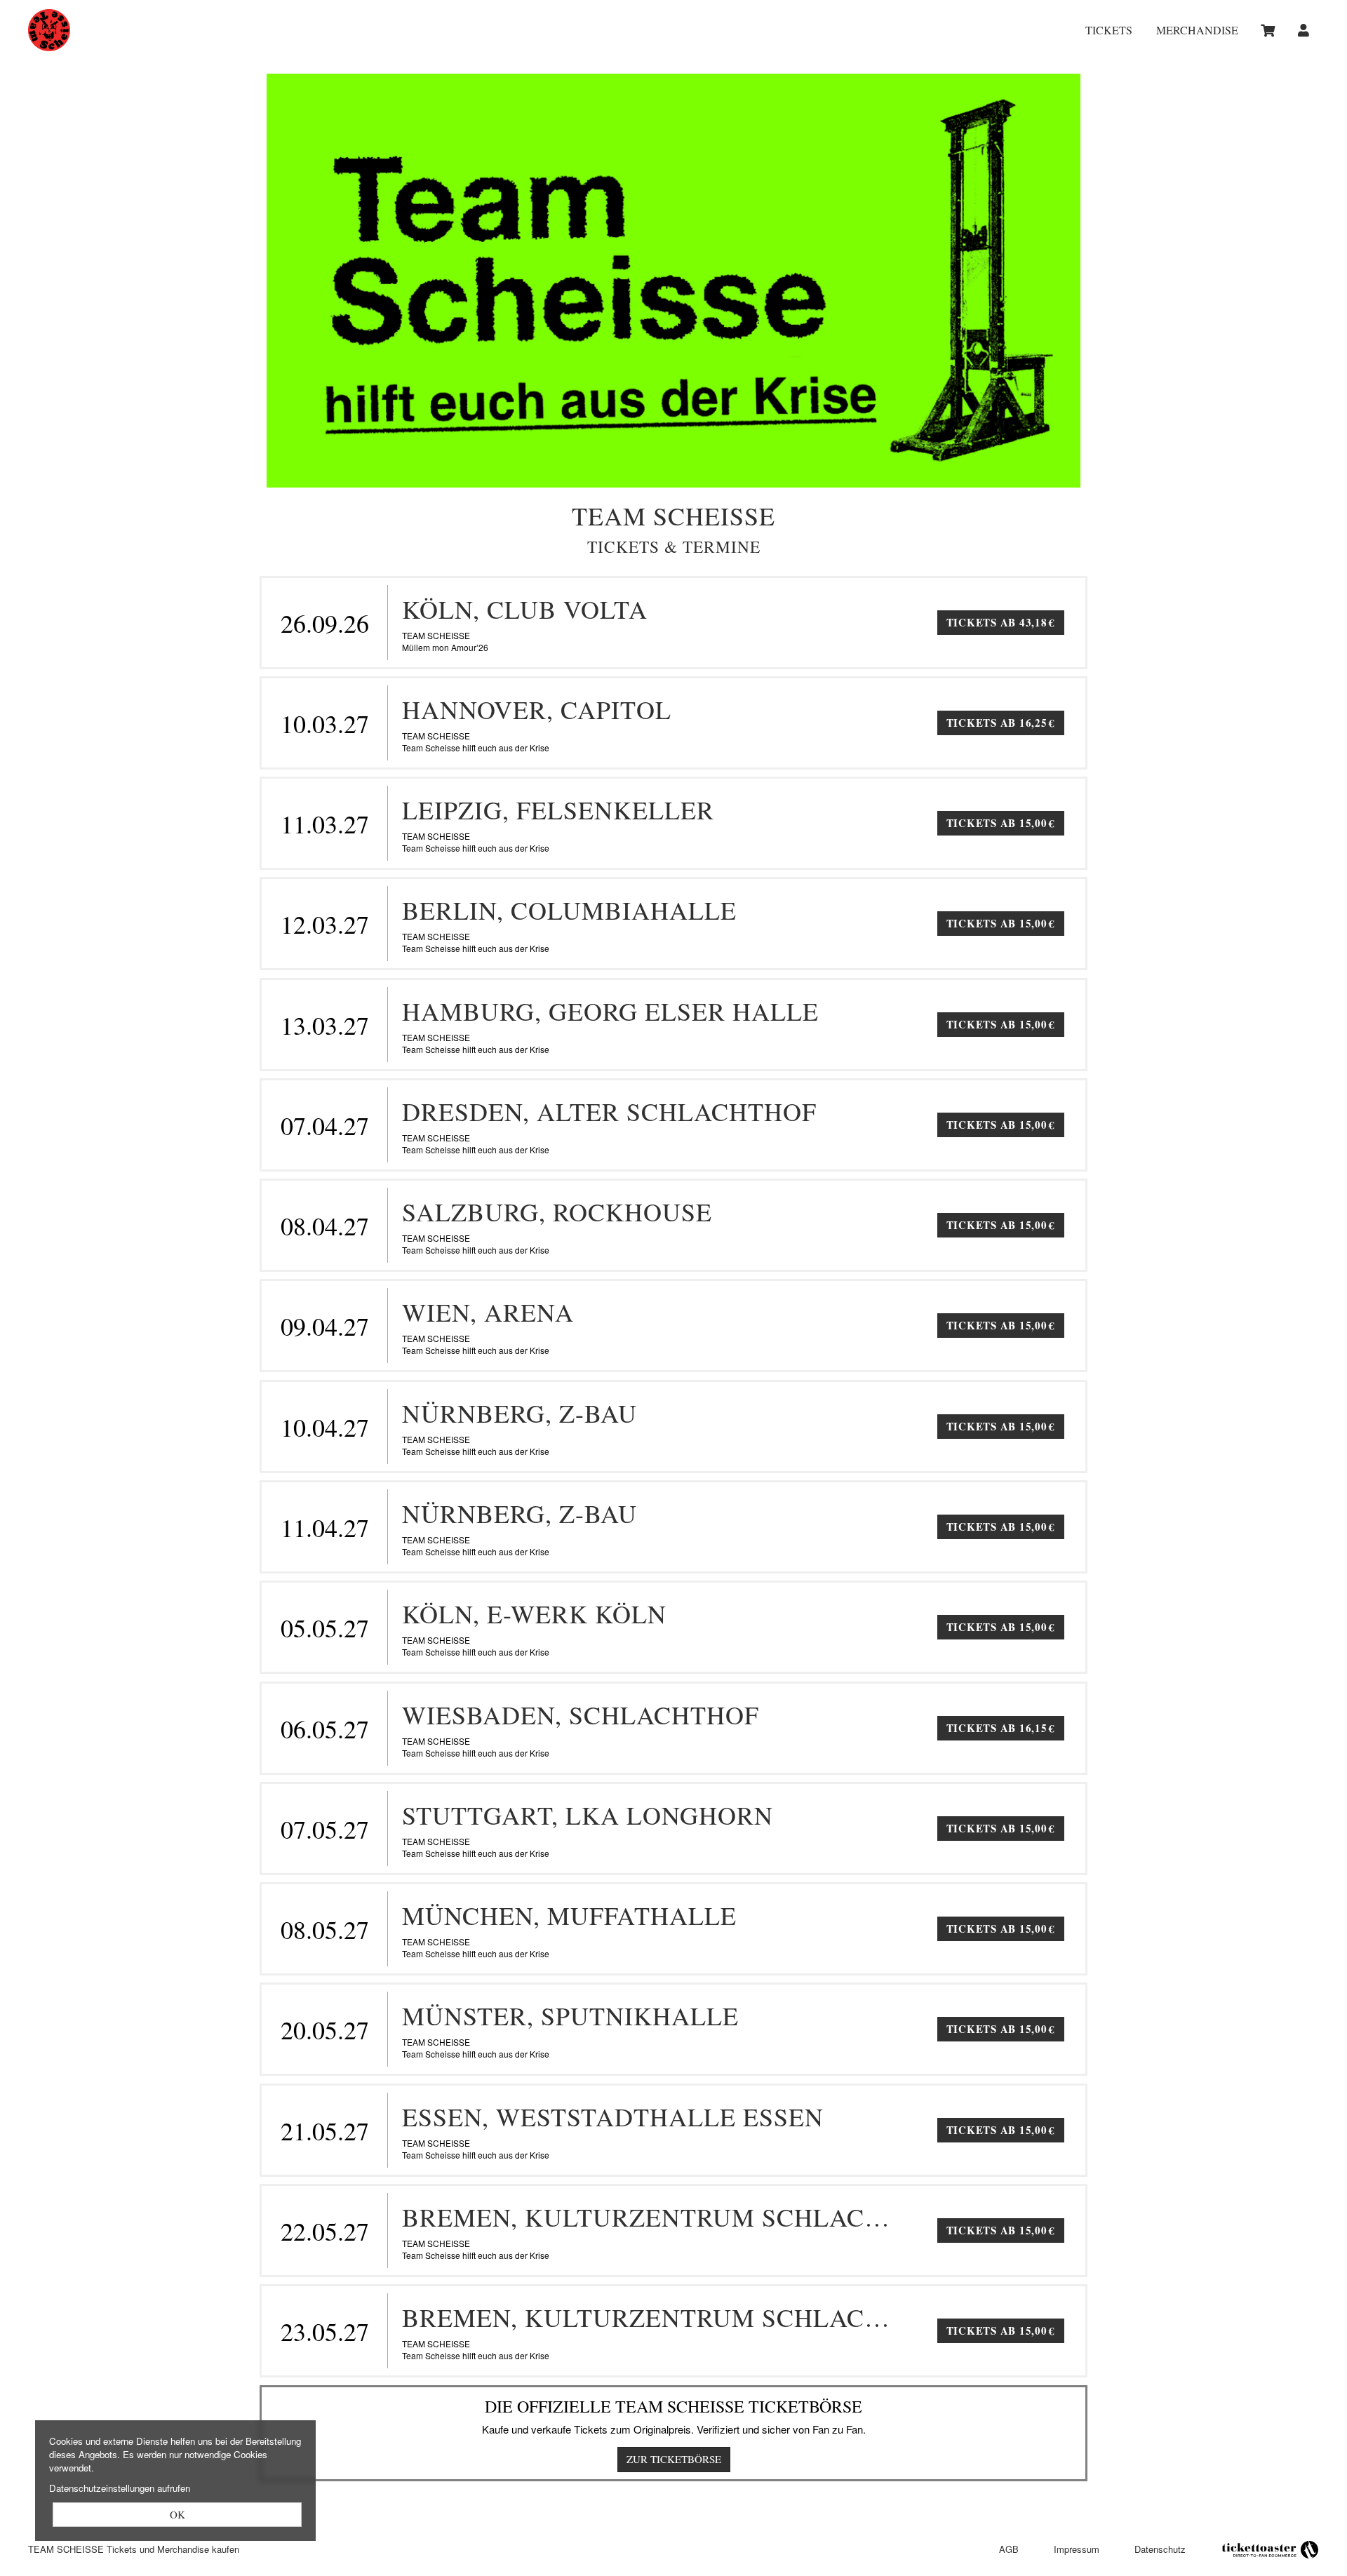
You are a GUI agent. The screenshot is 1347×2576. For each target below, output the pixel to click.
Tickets (1109, 31)
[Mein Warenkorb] (1269, 30)
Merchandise (1197, 31)
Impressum (1077, 2549)
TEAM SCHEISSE (196, 30)
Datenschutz (1160, 2549)
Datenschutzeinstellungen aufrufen (120, 2488)
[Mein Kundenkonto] (1304, 30)
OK (177, 2514)
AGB (1009, 2549)
